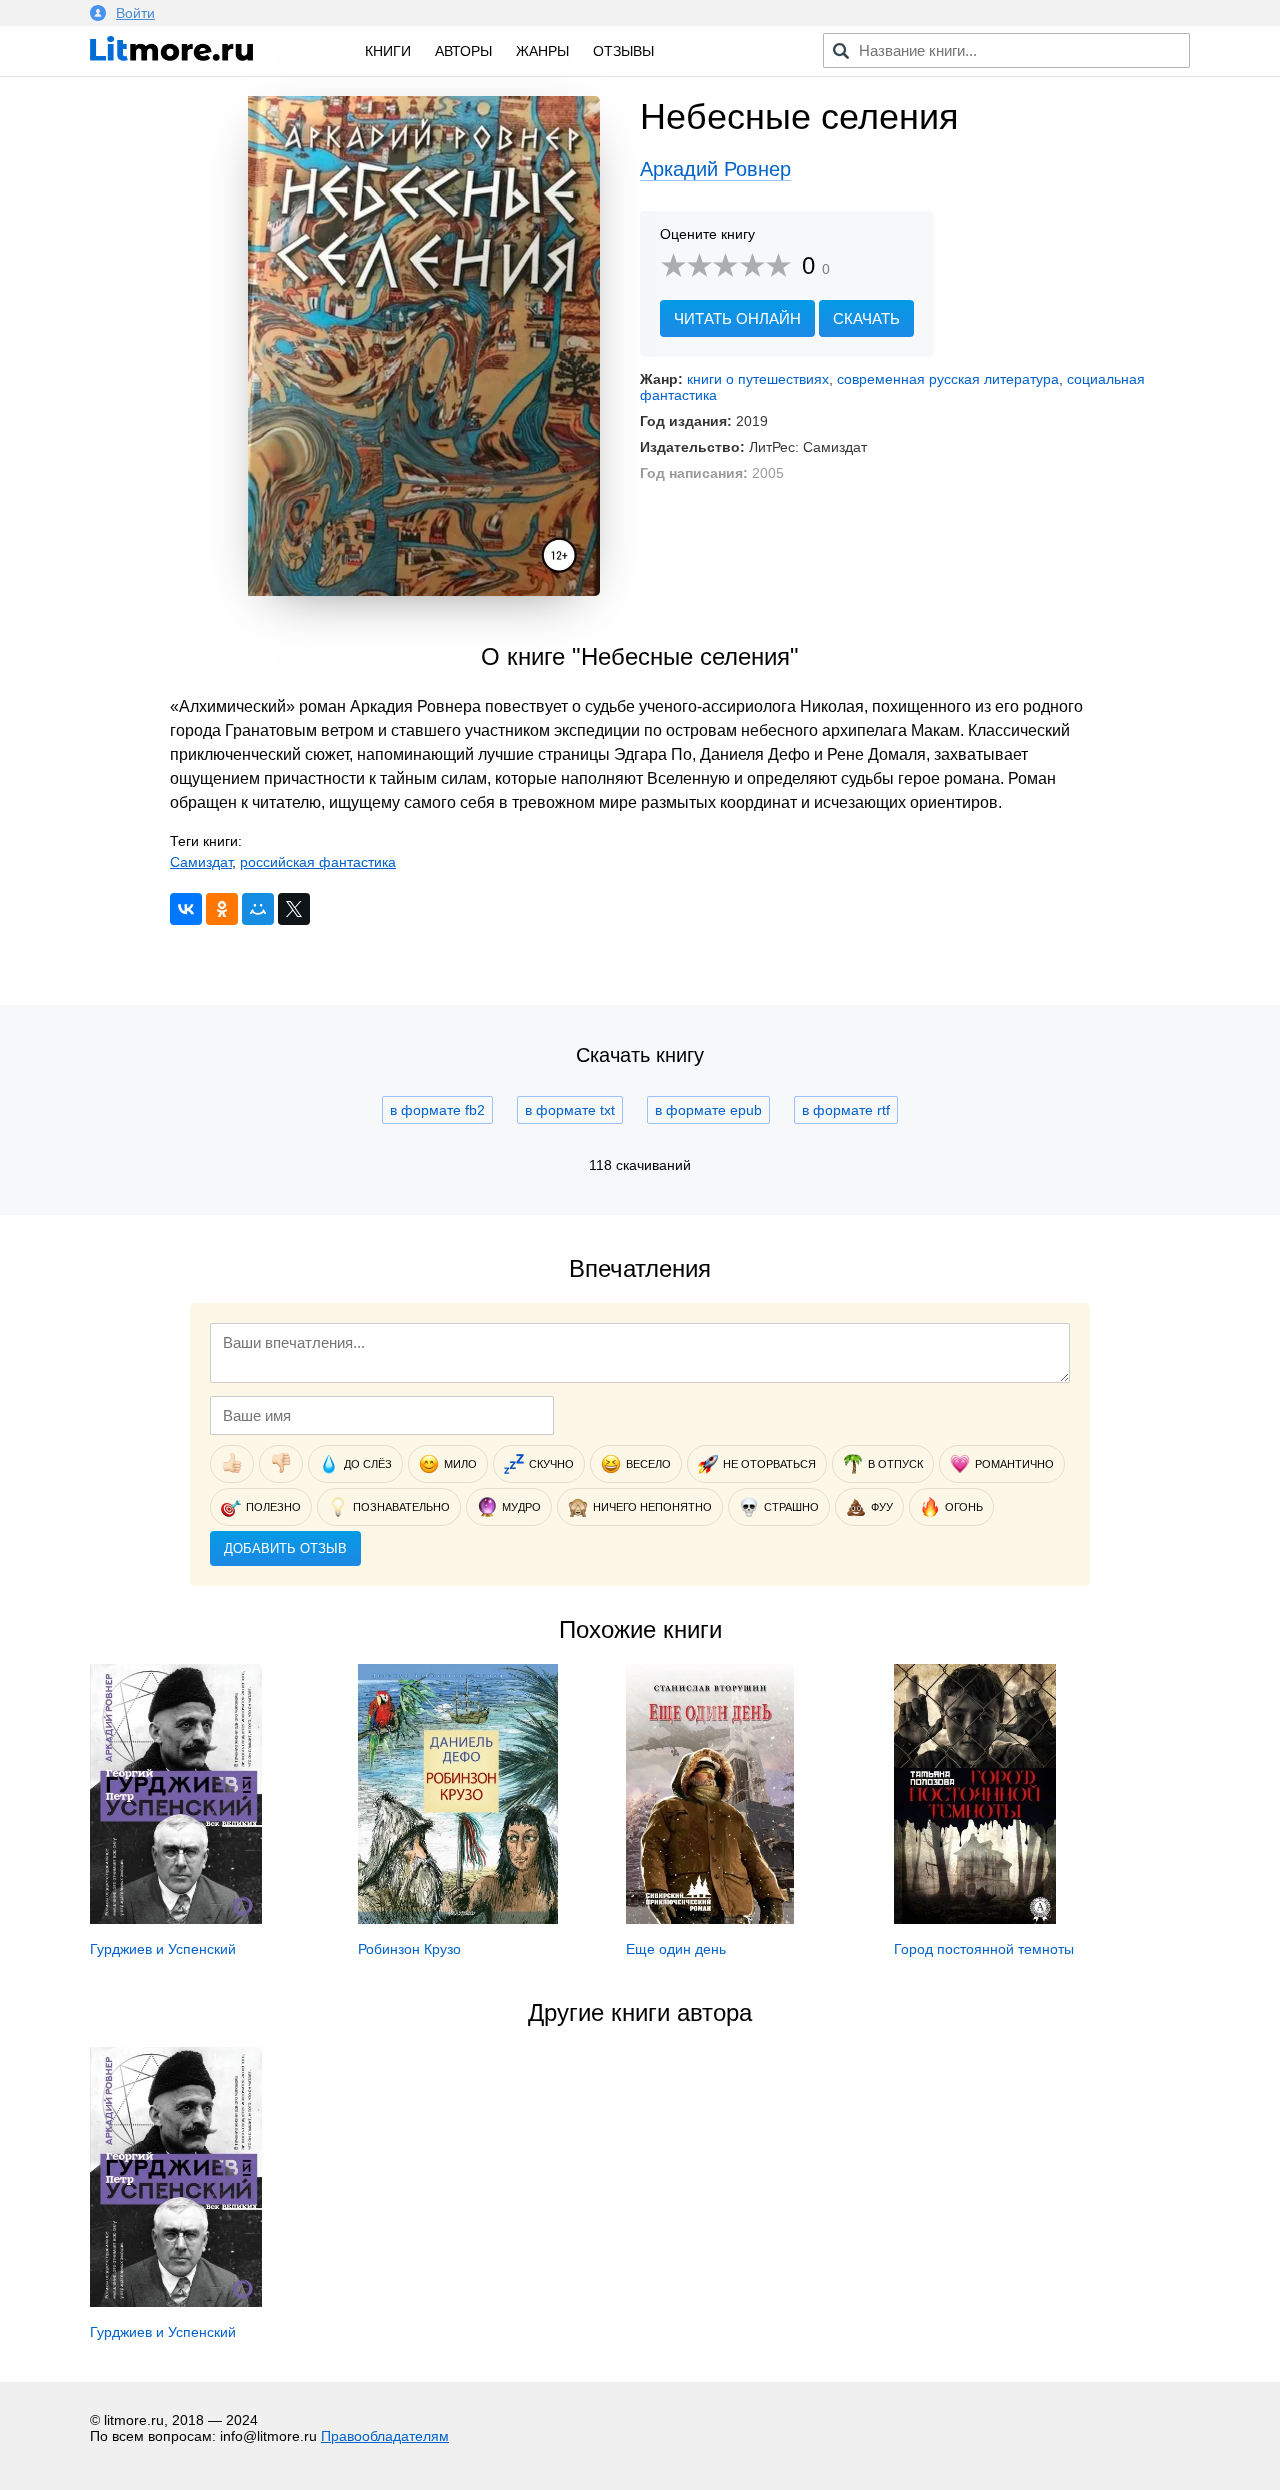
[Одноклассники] (222, 909)
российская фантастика (318, 862)
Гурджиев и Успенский (163, 1949)
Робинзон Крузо (409, 1949)
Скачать (866, 318)
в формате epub (708, 1110)
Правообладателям (385, 2436)
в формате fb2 (437, 1110)
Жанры (542, 51)
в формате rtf (846, 1110)
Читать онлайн (737, 318)
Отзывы (623, 51)
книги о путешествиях (758, 379)
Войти (135, 13)
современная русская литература (948, 379)
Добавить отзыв (285, 1548)
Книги (388, 51)
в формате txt (570, 1110)
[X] (294, 909)
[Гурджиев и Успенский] (176, 1919)
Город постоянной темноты (984, 1949)
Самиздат (201, 862)
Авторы (463, 51)
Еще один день (676, 1949)
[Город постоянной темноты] (975, 1919)
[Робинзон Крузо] (458, 1919)
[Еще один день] (710, 1919)
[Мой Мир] (258, 909)
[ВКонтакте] (186, 909)
